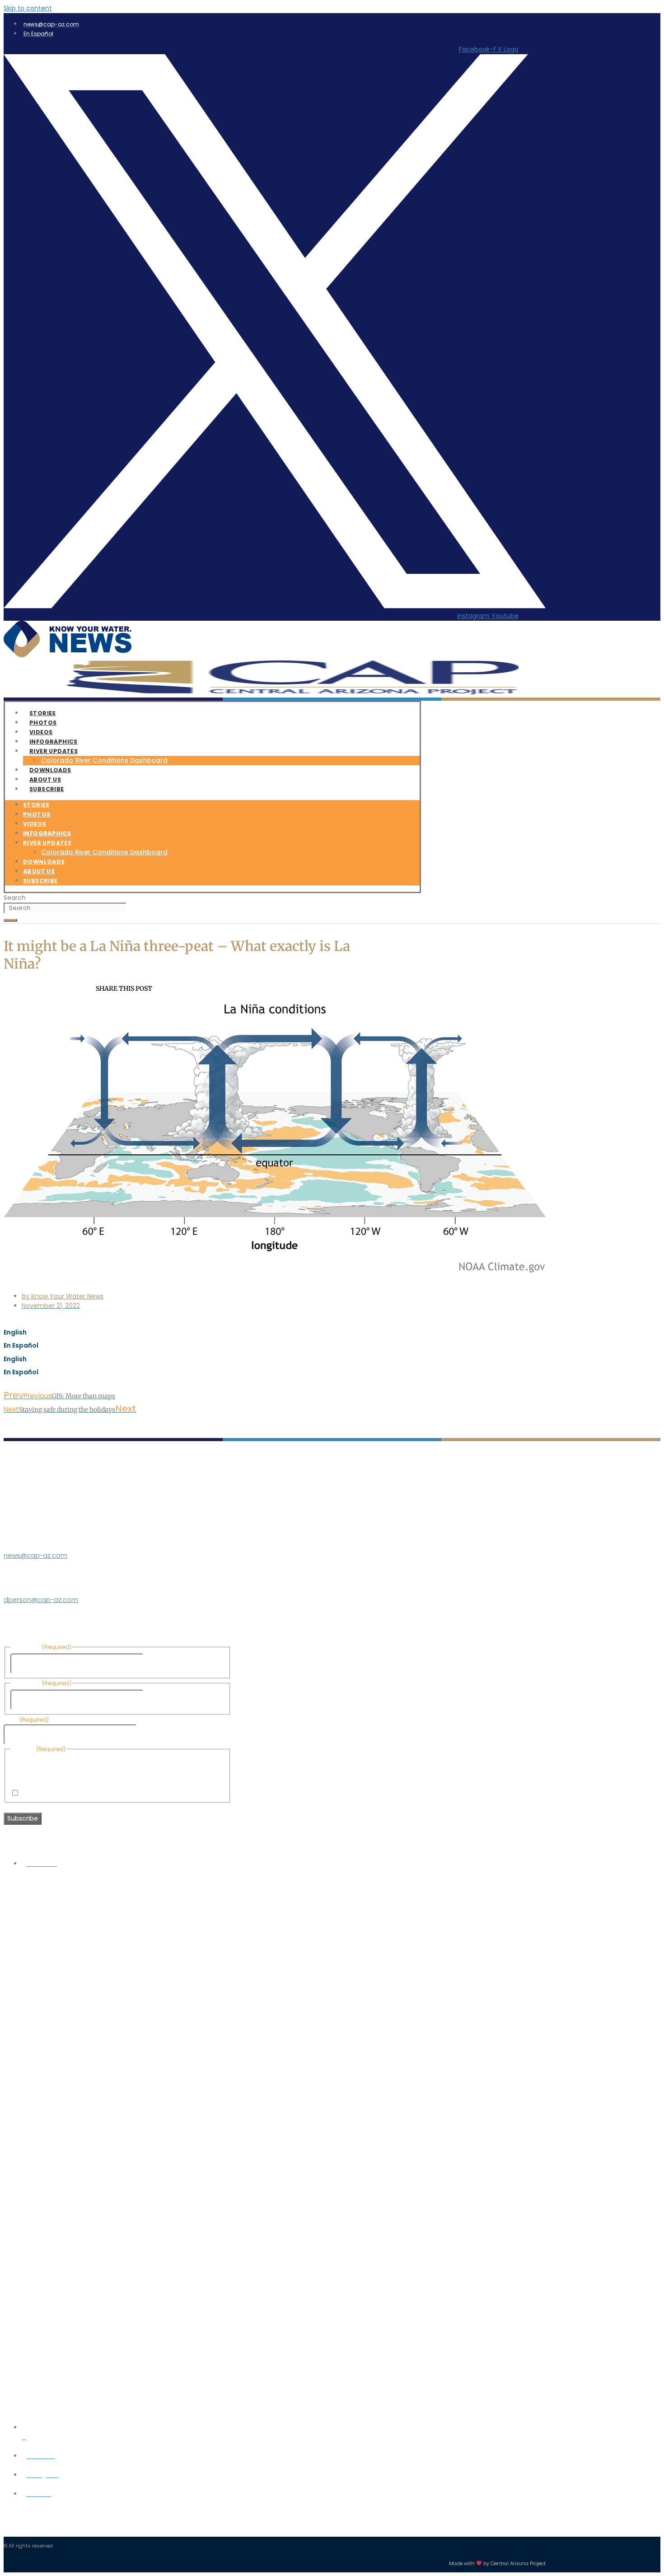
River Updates (54, 751)
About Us (39, 871)
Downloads (44, 862)
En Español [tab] (21, 1345)
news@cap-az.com (35, 1555)
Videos (35, 824)
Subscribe (47, 789)
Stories (36, 805)
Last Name (162, 1700)
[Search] (10, 920)
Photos (37, 814)
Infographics (47, 833)
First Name (162, 1663)
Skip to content (28, 8)
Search (15, 898)
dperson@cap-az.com (41, 1600)
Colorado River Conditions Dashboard (104, 760)
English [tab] (15, 1332)
